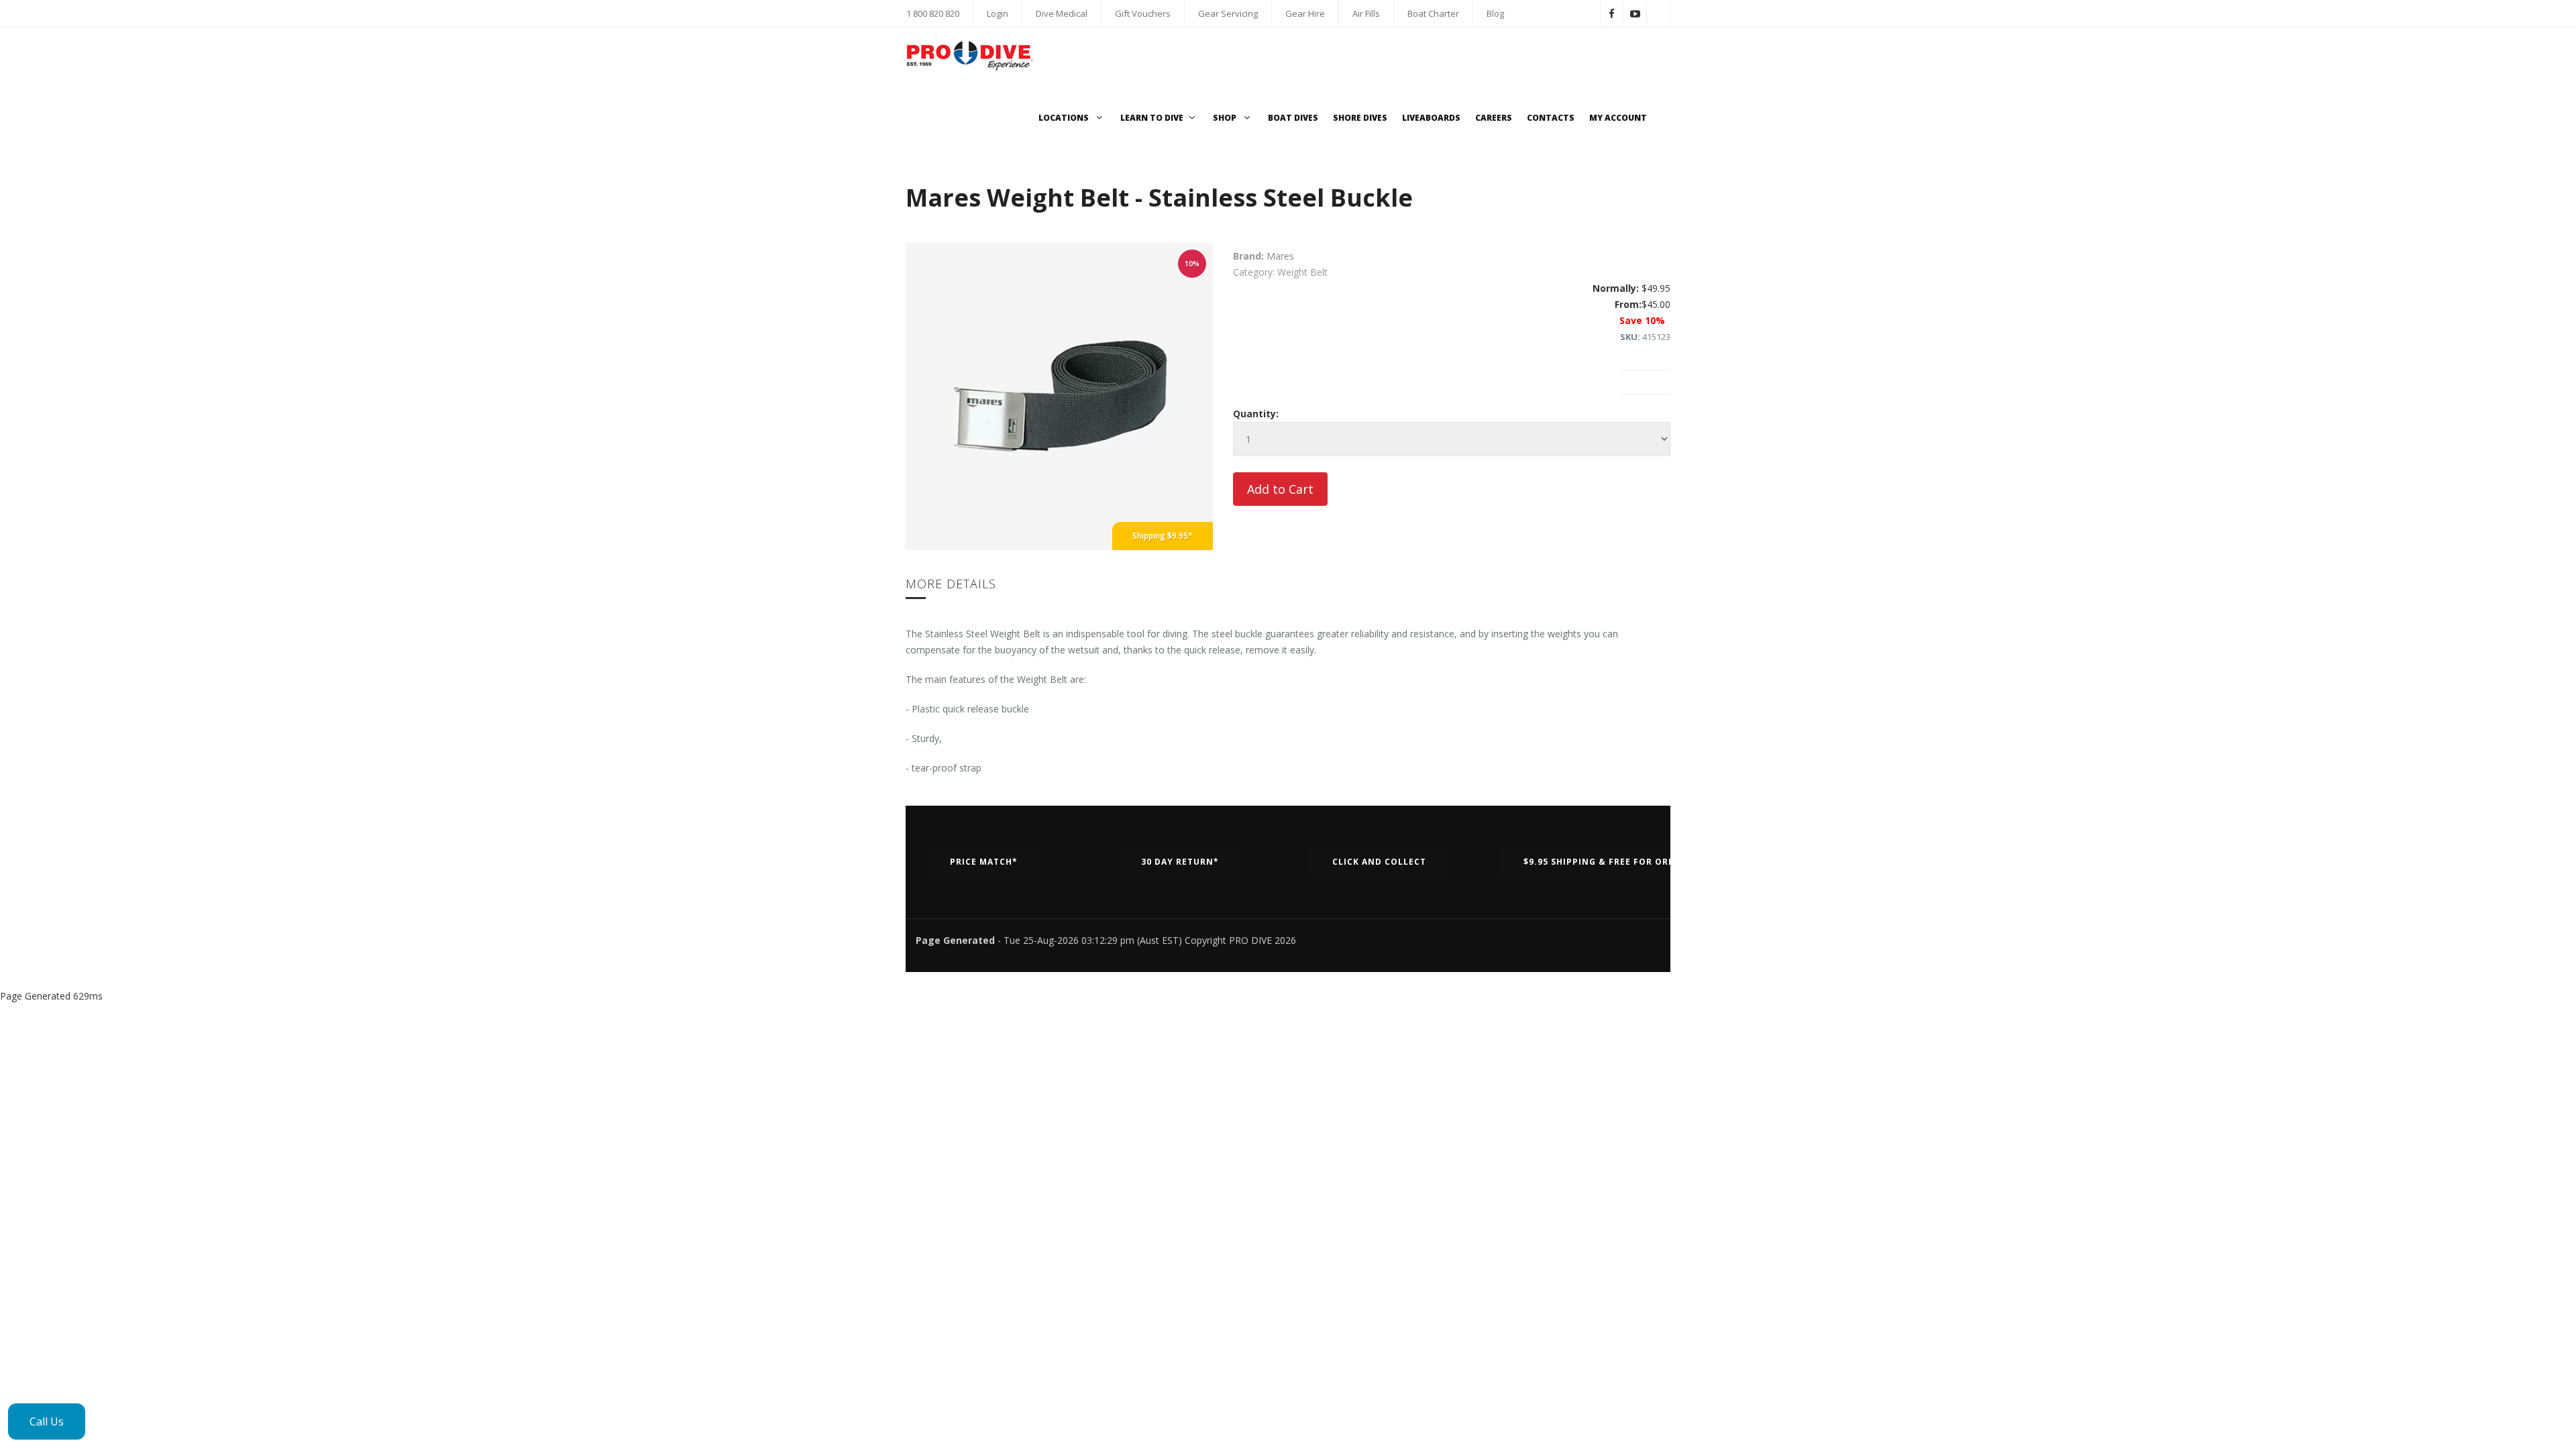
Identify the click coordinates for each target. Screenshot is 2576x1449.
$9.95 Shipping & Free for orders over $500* (1636, 862)
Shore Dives (1360, 118)
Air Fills (1366, 13)
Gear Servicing (1228, 13)
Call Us (47, 1421)
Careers (1494, 118)
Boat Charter (1433, 13)
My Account (1618, 118)
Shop (1226, 118)
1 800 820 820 (933, 13)
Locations (1065, 118)
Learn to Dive (1152, 118)
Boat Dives (1293, 118)
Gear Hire (1305, 13)
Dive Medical (1062, 13)
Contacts (1551, 118)
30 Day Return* (1180, 862)
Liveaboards (1431, 118)
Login (998, 13)
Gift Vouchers (1143, 13)
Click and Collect (1379, 862)
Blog (1495, 13)
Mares (1280, 256)
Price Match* (984, 862)
